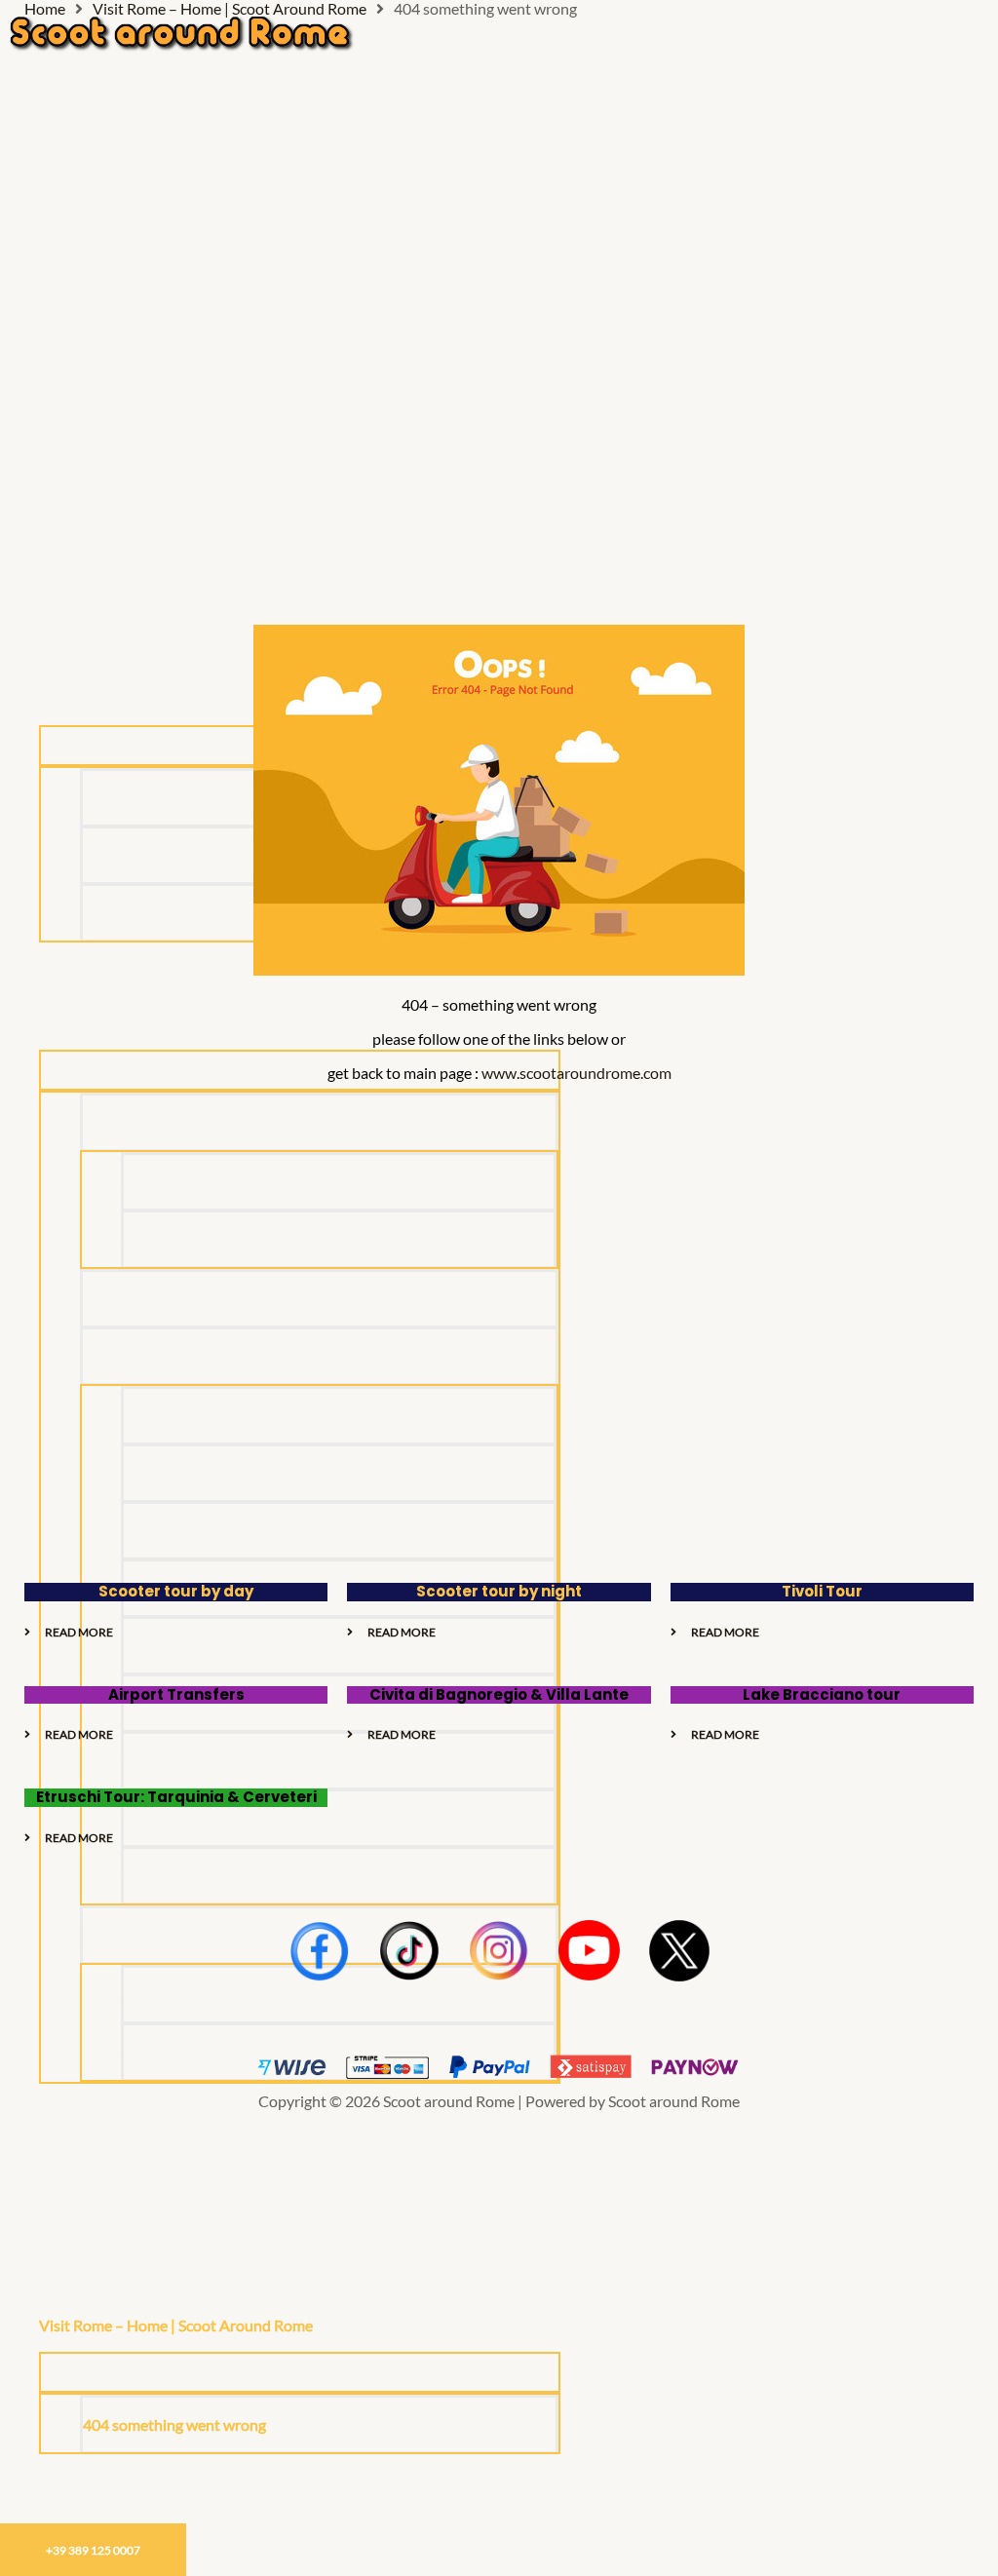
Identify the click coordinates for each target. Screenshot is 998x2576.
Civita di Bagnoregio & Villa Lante (499, 1694)
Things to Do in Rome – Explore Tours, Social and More (220, 2218)
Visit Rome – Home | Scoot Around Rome (176, 2325)
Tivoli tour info (88, 2271)
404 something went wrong (174, 2424)
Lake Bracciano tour (822, 1694)
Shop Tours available (107, 2111)
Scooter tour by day (176, 1591)
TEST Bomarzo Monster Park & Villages (255, 1761)
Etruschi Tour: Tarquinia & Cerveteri (176, 1797)
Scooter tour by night (499, 1591)
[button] (322, 2325)
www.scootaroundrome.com (576, 1073)
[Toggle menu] (300, 2372)
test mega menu (92, 2164)
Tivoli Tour (822, 1591)
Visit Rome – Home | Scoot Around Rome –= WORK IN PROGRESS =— (274, 2481)
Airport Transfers (176, 1694)
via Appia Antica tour (194, 1876)
